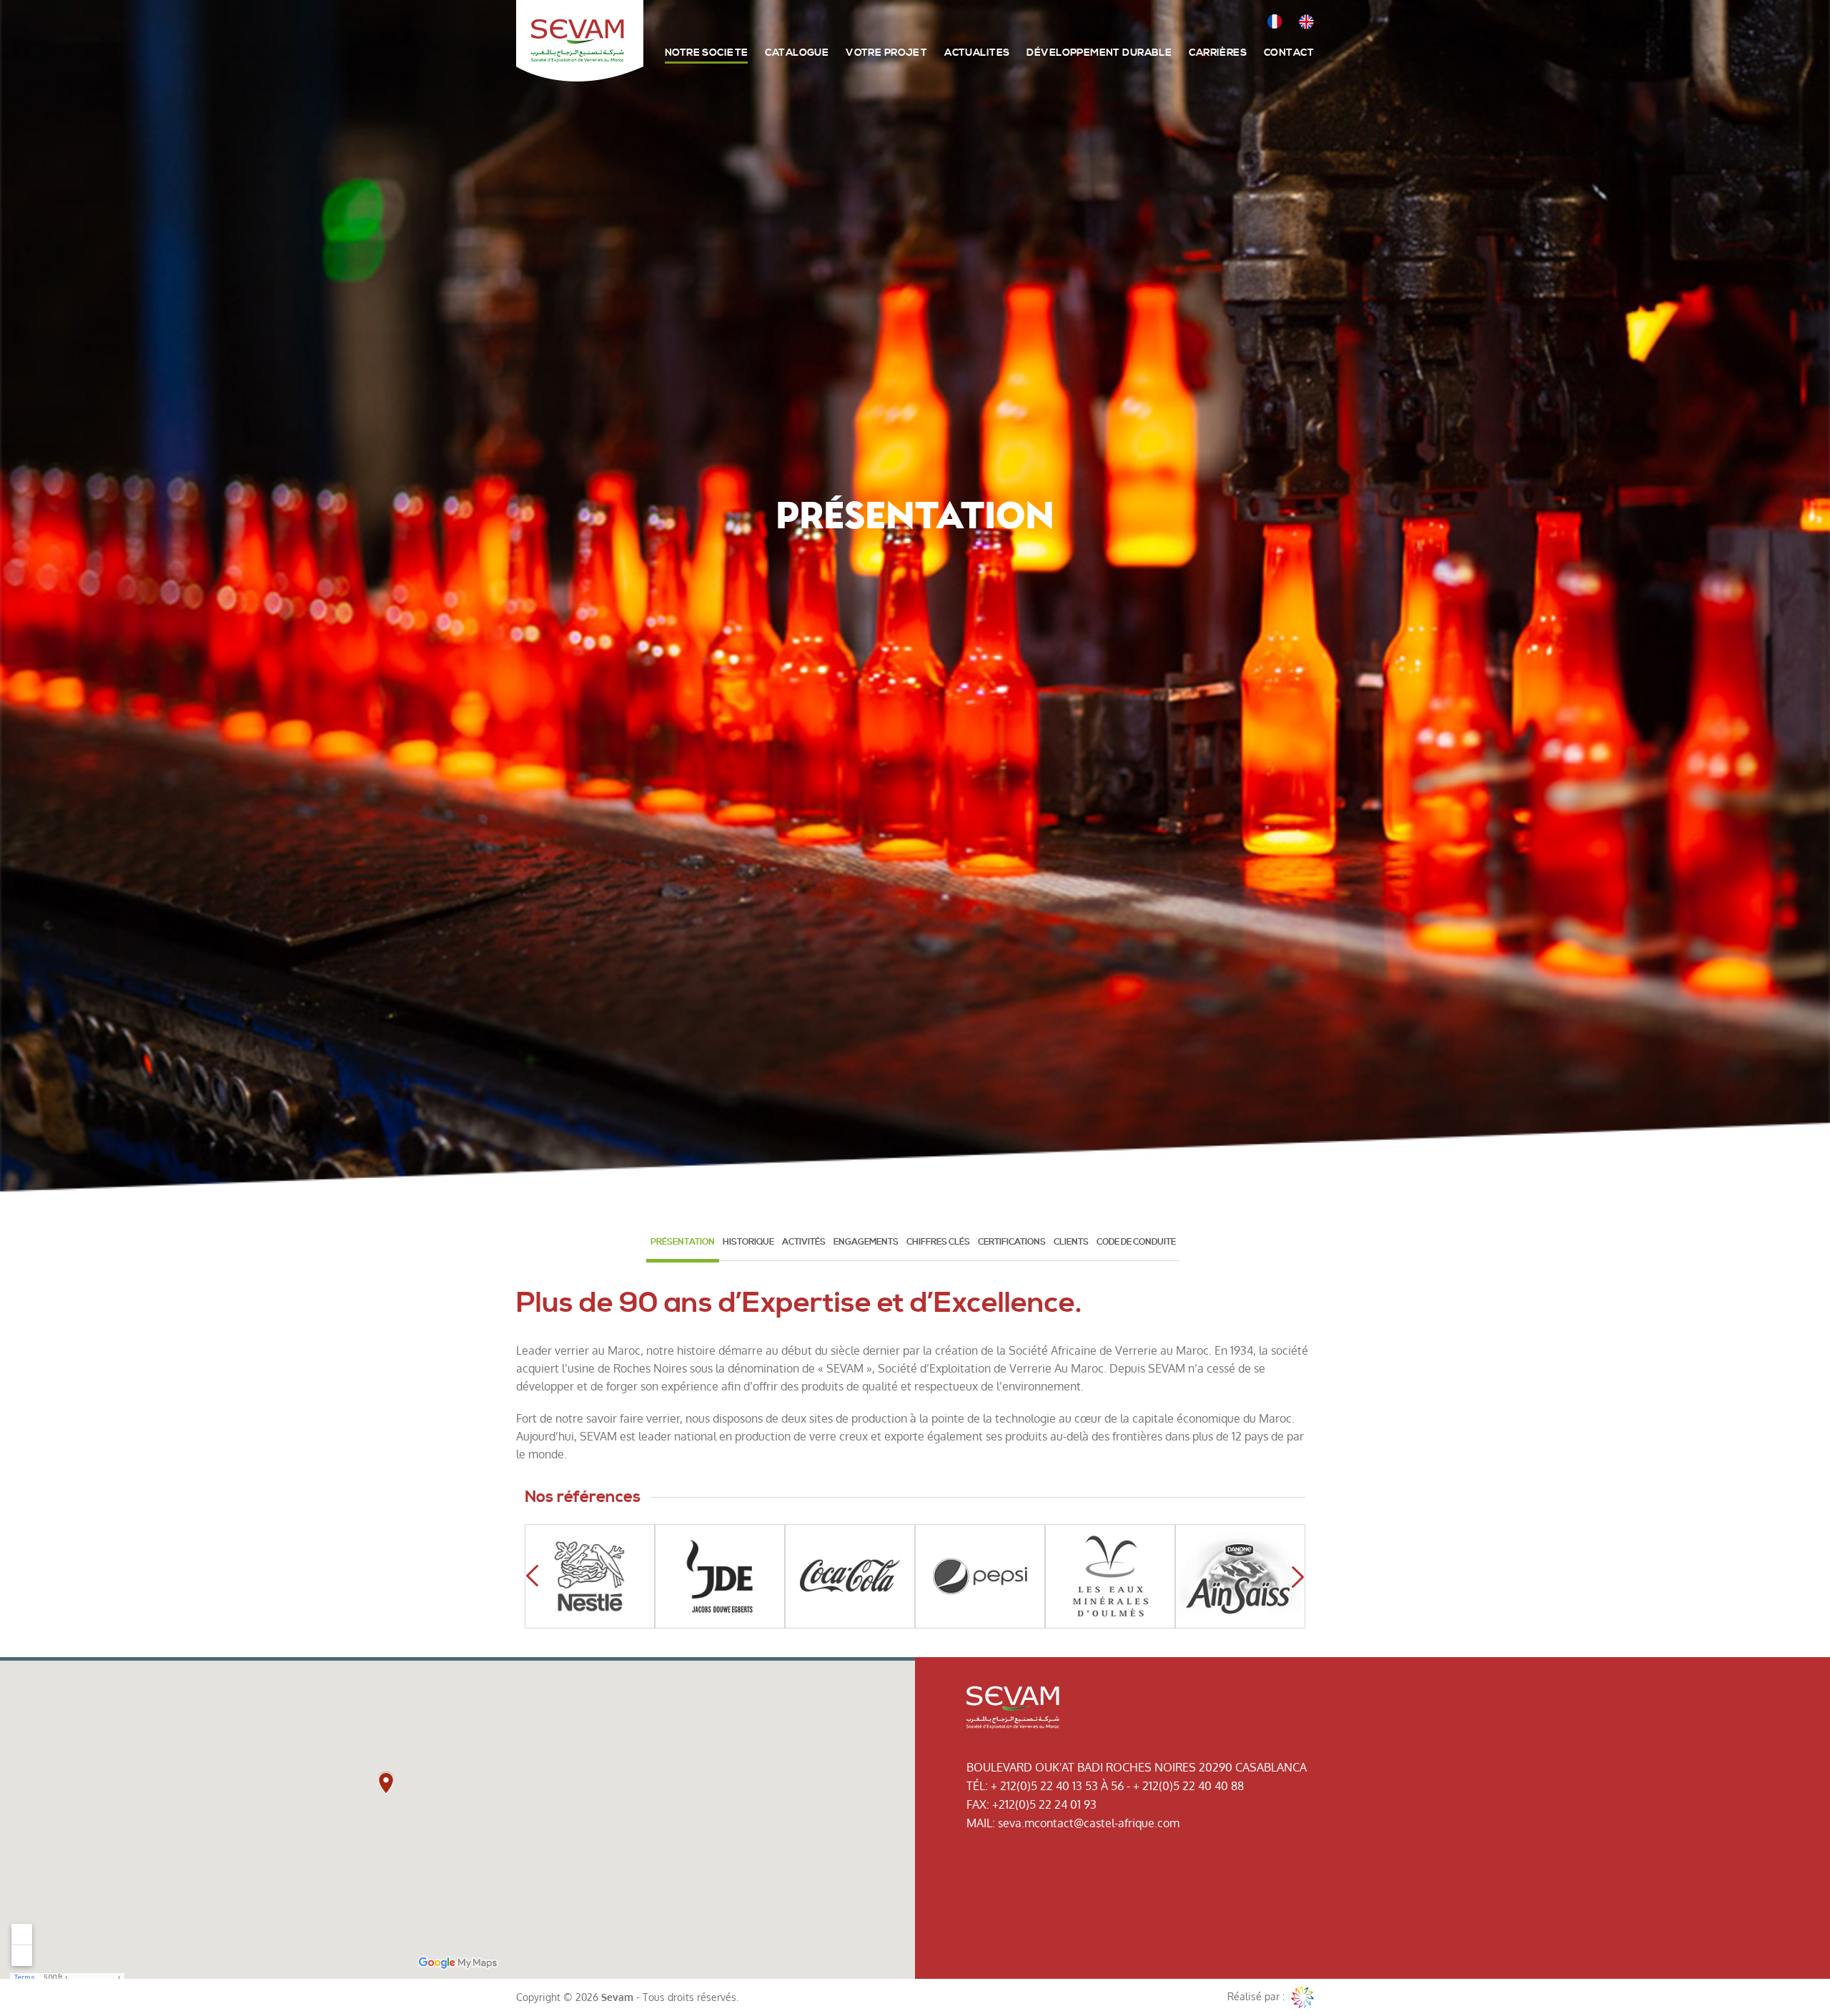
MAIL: (981, 1823)
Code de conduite (1136, 1242)
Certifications (1012, 1242)
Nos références (583, 1497)
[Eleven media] (1302, 1997)
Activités (804, 1242)
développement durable (1099, 53)
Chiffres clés (938, 1242)
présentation (683, 1242)
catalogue (797, 53)
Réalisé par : (1257, 1996)
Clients (1071, 1242)
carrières (1218, 53)
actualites (977, 53)
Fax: (978, 1804)
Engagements (866, 1242)
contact (1289, 53)
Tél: (977, 1786)
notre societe (706, 53)
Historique (748, 1242)
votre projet (886, 53)
